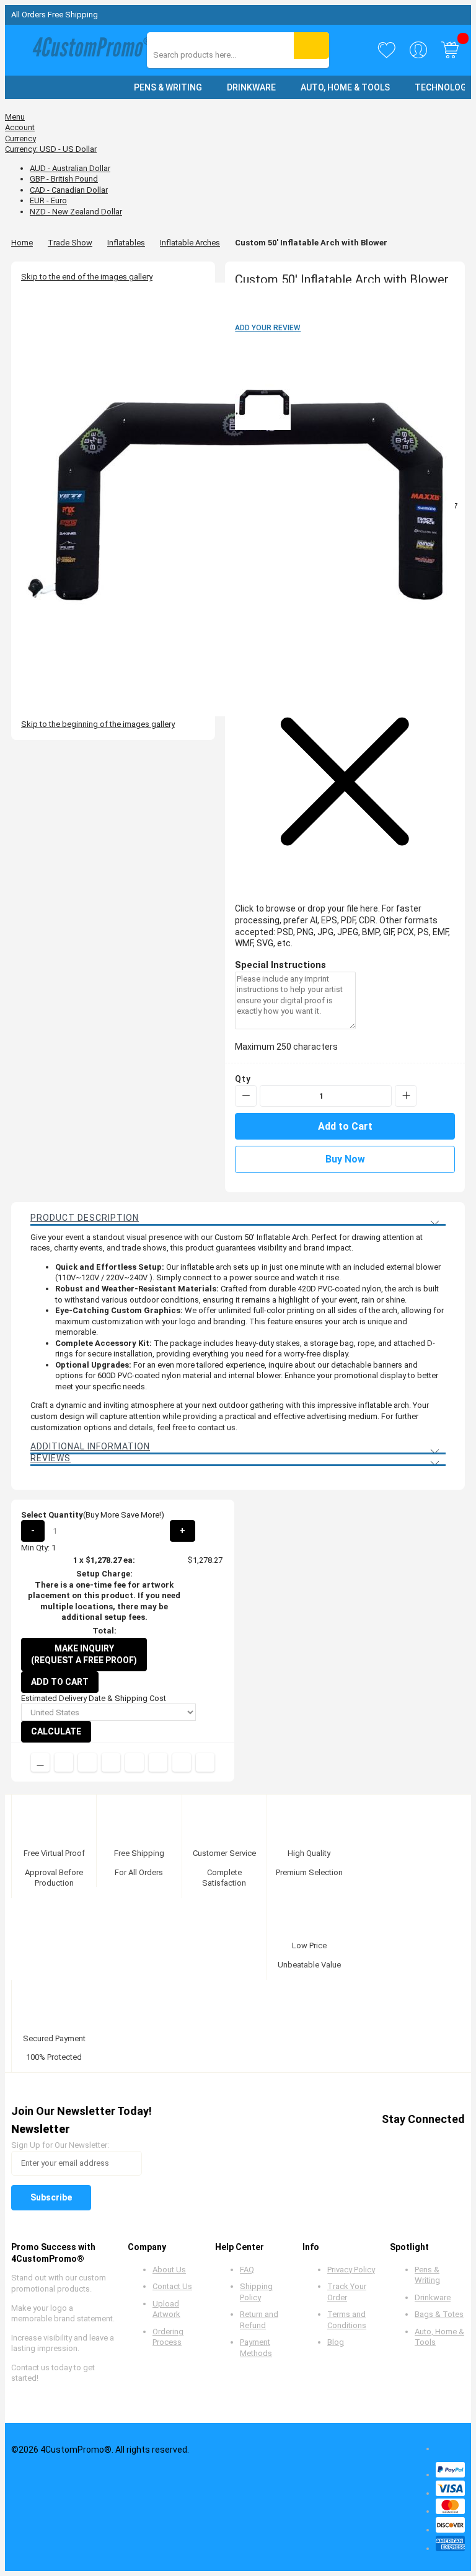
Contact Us (172, 2286)
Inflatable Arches (190, 243)
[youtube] (407, 2141)
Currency (20, 138)
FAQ (247, 2270)
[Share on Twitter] (87, 1762)
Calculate (56, 1731)
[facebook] (336, 2141)
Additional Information (90, 1446)
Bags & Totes (439, 2314)
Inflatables (126, 243)
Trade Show (70, 243)
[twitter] (360, 2141)
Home (22, 243)
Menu (15, 117)
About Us (169, 2270)
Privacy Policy (351, 2270)
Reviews (51, 1458)
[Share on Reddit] (205, 1762)
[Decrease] (246, 1096)
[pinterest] (383, 2141)
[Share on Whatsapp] (158, 1762)
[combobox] (209, 55)
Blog (336, 2342)
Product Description (85, 1218)
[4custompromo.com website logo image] (89, 50)
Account (20, 127)
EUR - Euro (48, 200)
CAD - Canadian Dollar (69, 190)
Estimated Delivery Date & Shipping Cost (94, 1698)
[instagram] (430, 2141)
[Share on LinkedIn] (111, 1762)
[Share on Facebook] (64, 1762)
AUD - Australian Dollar (70, 168)
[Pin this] (134, 1762)
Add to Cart (60, 1682)
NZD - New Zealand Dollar (76, 212)
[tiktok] (454, 2141)
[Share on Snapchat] (182, 1762)
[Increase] (406, 1096)
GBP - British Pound (64, 179)
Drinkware (433, 2297)
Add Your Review (268, 328)
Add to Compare (40, 1762)
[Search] (311, 46)
